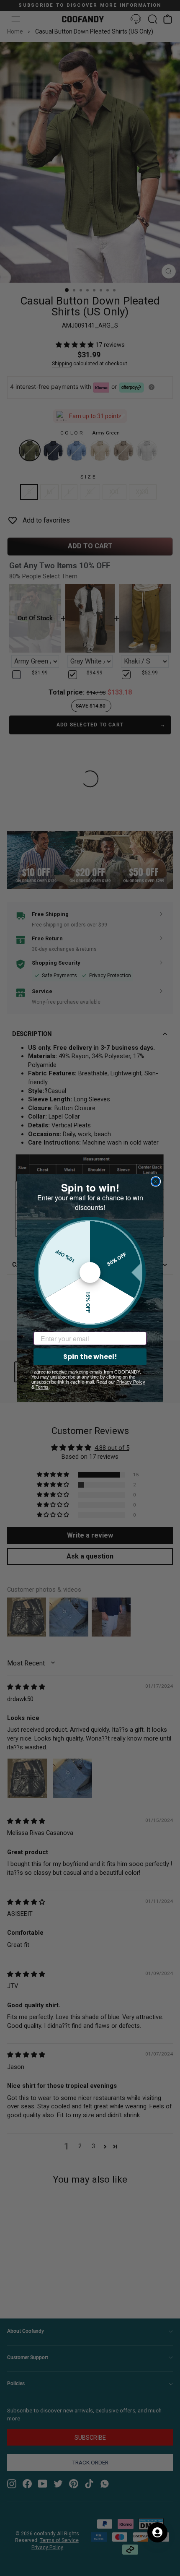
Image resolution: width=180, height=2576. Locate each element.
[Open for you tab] (157, 2532)
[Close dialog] (156, 1181)
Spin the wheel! (90, 1357)
